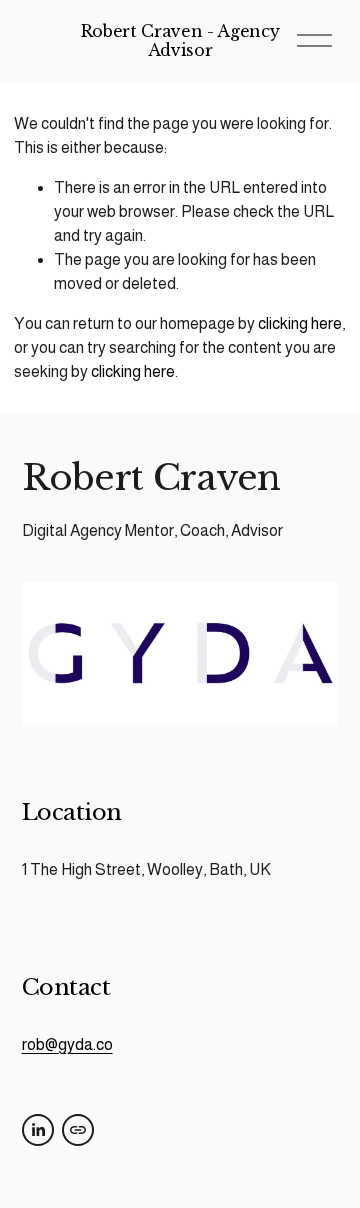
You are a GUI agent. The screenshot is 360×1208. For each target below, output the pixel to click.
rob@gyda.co (67, 1044)
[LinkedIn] (38, 1130)
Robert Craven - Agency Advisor (180, 40)
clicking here (300, 323)
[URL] (78, 1130)
